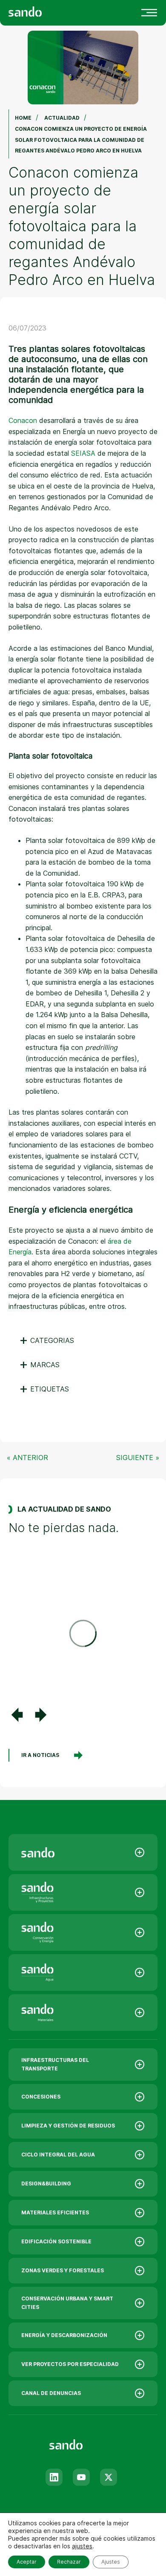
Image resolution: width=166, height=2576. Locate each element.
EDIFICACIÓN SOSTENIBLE (56, 2241)
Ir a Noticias (40, 1755)
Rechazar (69, 2562)
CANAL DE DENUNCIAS (51, 2393)
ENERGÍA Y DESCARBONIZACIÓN (64, 2335)
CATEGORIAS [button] (47, 1340)
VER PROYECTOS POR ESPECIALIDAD (70, 2364)
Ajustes (111, 2562)
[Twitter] (109, 2477)
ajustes (82, 2546)
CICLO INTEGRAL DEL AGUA (58, 2155)
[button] (17, 1715)
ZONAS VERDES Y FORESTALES (63, 2270)
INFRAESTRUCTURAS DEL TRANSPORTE (55, 2064)
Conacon (23, 420)
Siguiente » (138, 1458)
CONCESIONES (41, 2097)
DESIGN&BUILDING (46, 2184)
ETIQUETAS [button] (44, 1389)
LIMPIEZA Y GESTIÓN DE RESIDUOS (68, 2126)
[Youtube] (81, 2477)
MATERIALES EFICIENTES (55, 2212)
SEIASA (83, 453)
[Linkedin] (54, 2477)
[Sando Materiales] (83, 2012)
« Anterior (27, 1458)
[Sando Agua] (83, 1972)
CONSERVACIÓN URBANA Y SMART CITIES (67, 2303)
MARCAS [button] (39, 1365)
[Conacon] (83, 1932)
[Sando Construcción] (83, 1892)
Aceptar (27, 2562)
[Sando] (40, 11)
